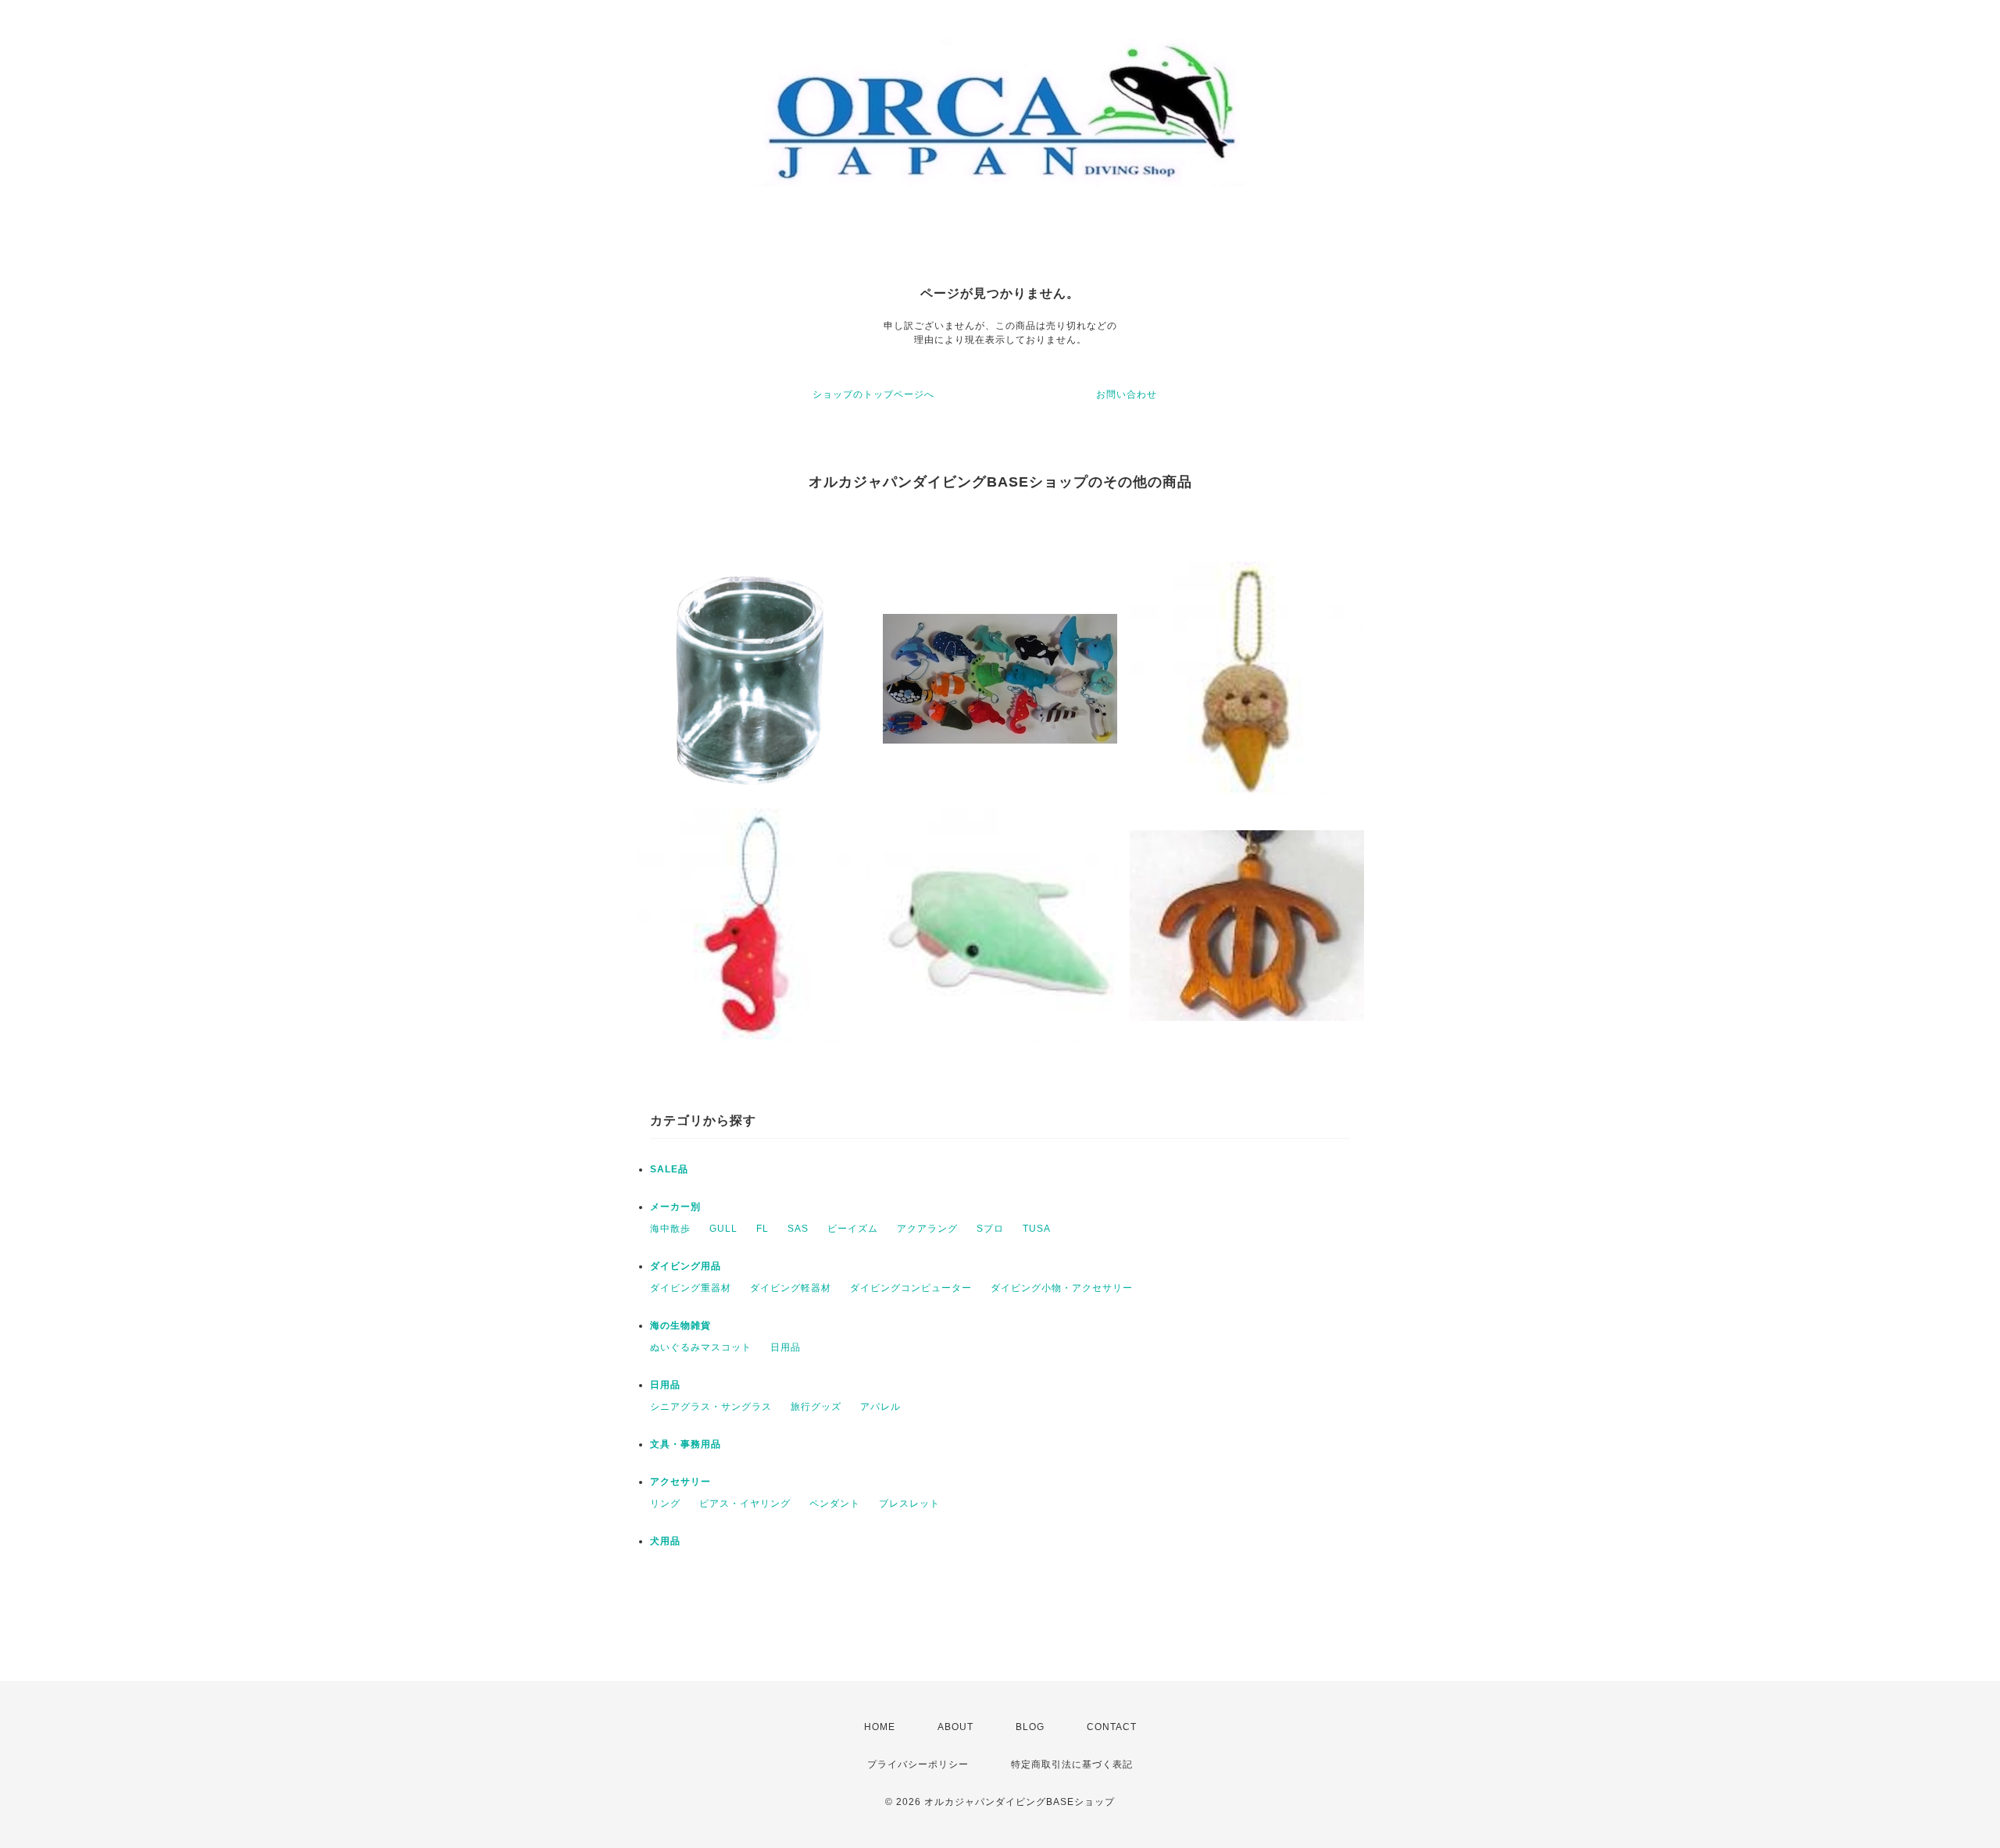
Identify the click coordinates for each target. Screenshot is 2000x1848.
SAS (798, 1229)
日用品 (786, 1347)
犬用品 (665, 1541)
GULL (723, 1229)
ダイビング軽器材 (791, 1288)
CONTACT (1112, 1727)
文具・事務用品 (686, 1444)
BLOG (1030, 1727)
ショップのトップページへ (873, 394)
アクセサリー (680, 1482)
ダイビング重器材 (691, 1288)
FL (762, 1229)
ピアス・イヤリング (745, 1504)
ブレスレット (909, 1504)
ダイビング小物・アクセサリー (1062, 1288)
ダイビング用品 (686, 1266)
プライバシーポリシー (918, 1764)
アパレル (880, 1407)
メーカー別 (675, 1207)
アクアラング (927, 1229)
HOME (880, 1727)
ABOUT (955, 1727)
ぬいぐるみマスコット (701, 1347)
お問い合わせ (1127, 394)
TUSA (1037, 1229)
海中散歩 (670, 1229)
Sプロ (990, 1229)
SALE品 (669, 1169)
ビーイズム (853, 1229)
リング (665, 1504)
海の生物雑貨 (680, 1325)
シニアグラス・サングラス (711, 1407)
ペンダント (835, 1504)
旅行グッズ (816, 1407)
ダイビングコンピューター (911, 1288)
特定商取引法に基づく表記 (1072, 1764)
